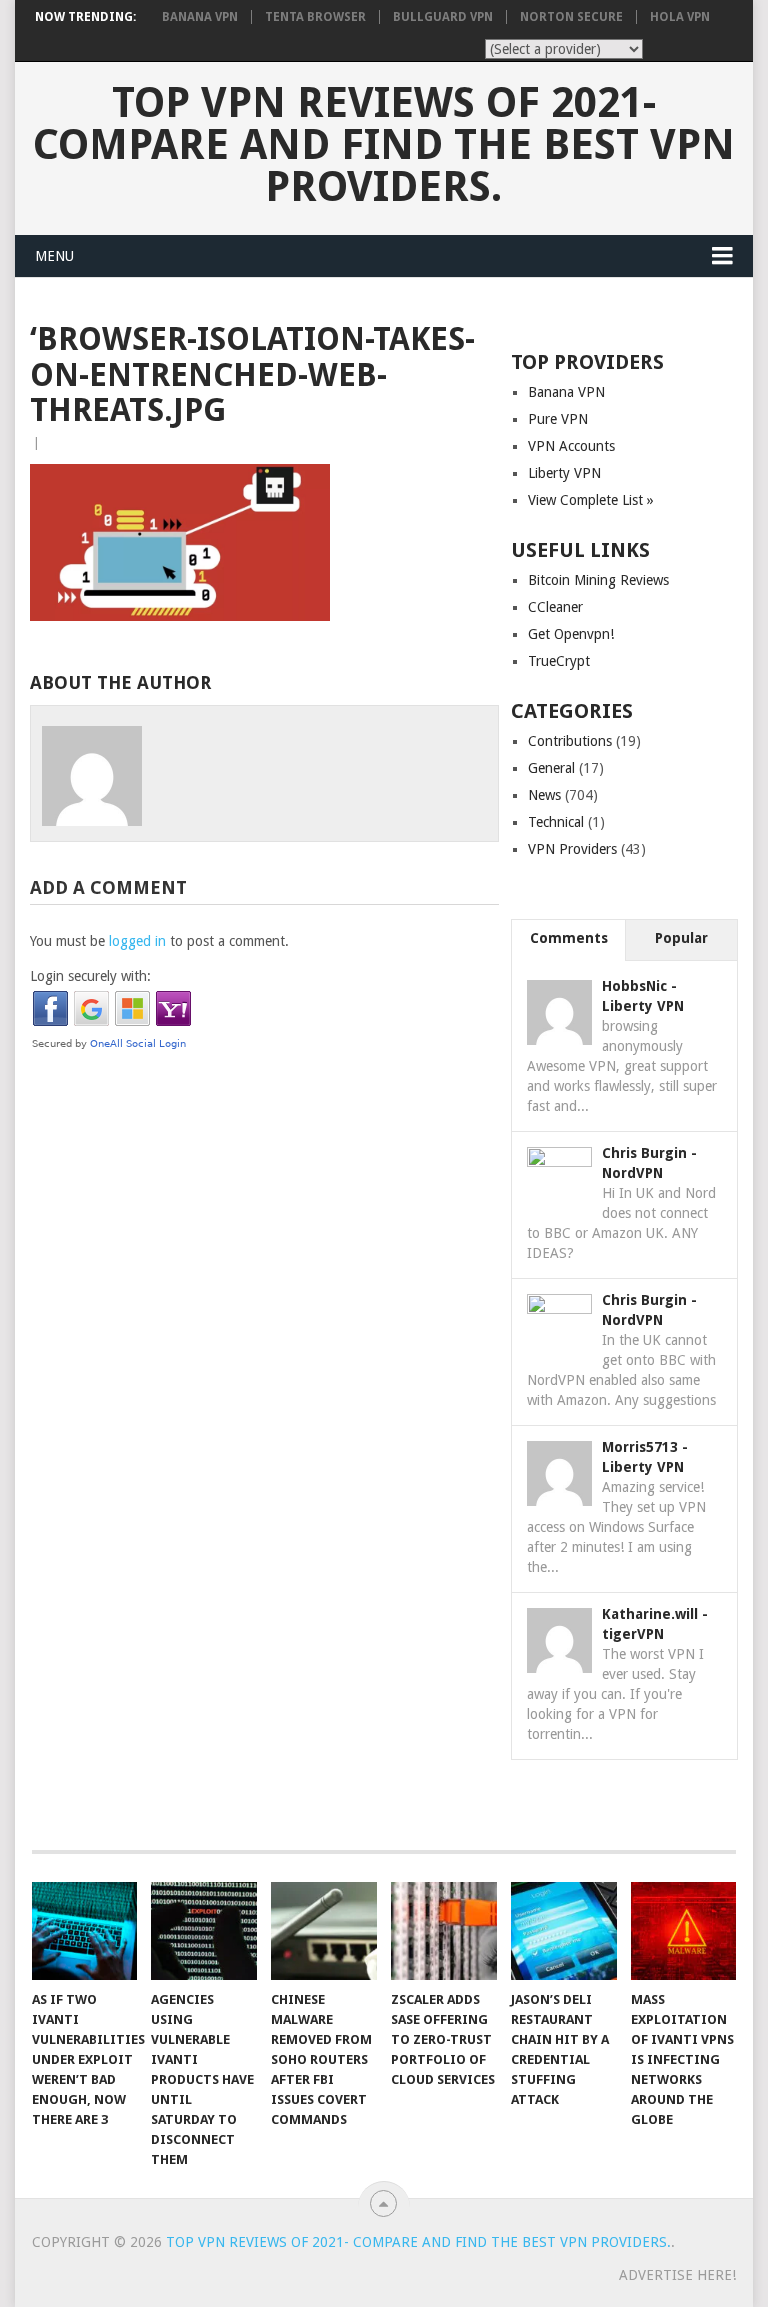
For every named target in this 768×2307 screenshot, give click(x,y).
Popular (681, 938)
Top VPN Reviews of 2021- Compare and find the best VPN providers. (384, 145)
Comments (569, 938)
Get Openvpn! (571, 634)
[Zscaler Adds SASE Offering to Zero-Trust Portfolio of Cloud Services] (444, 1931)
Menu (54, 256)
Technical (556, 822)
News (544, 795)
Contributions (570, 741)
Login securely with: (90, 976)
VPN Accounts (571, 446)
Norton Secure (571, 17)
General (551, 768)
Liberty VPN (564, 473)
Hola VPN (680, 17)
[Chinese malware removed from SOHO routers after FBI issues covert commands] (324, 1931)
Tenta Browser (315, 17)
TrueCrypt (559, 661)
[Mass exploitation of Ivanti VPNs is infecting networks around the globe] (684, 1931)
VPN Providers (572, 849)
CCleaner (555, 607)
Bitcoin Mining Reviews (598, 580)
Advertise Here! (677, 2275)
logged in (137, 941)
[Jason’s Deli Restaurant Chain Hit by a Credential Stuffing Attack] (564, 1931)
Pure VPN (558, 419)
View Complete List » (591, 500)
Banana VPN (200, 17)
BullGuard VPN (443, 17)
